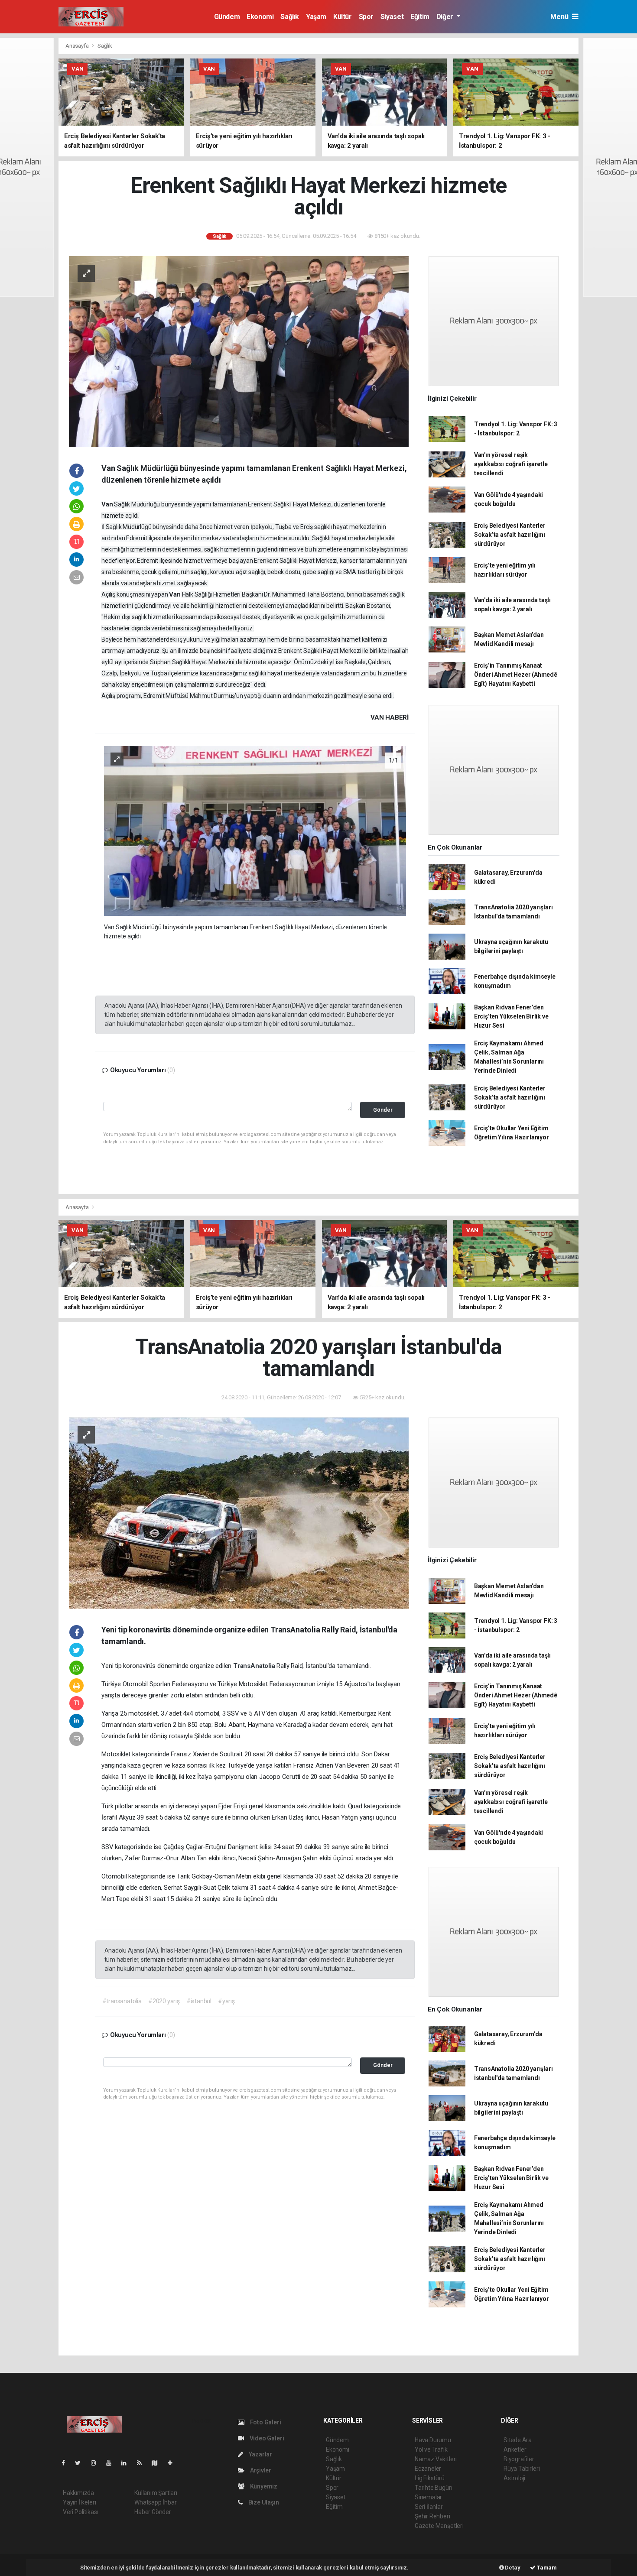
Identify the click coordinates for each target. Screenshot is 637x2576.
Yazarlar (260, 2454)
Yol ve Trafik (431, 2449)
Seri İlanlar (429, 2507)
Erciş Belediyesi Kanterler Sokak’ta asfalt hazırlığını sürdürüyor (510, 535)
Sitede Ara (518, 2440)
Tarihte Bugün (434, 2488)
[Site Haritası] (158, 2463)
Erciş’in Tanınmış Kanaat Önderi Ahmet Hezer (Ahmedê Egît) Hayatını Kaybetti (516, 675)
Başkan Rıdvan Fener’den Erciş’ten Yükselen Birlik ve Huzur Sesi (511, 1016)
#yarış (226, 2001)
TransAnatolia (255, 1666)
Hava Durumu (433, 2440)
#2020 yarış (164, 2001)
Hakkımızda (78, 2493)
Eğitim (420, 17)
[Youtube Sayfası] (112, 2463)
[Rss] (143, 2463)
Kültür (343, 17)
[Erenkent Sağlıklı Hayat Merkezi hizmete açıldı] (239, 351)
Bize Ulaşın (263, 2502)
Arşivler (260, 2470)
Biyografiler (519, 2459)
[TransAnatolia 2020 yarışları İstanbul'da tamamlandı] (239, 1512)
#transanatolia (122, 2001)
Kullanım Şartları (156, 2493)
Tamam (546, 2568)
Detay (512, 2568)
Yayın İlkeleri (79, 2502)
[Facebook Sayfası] (67, 2463)
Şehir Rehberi (432, 2516)
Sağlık (290, 17)
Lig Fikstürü (430, 2478)
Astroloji (514, 2478)
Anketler (515, 2449)
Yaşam (316, 17)
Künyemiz (263, 2486)
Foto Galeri (265, 2422)
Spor (366, 17)
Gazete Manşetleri (439, 2526)
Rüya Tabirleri (522, 2469)
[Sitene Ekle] (174, 2463)
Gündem (227, 17)
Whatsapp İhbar (155, 2502)
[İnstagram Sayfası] (97, 2463)
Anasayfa (78, 46)
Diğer (446, 17)
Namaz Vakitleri (436, 2459)
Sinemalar (428, 2497)
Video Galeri (266, 2438)
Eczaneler (428, 2469)
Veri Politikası (80, 2512)
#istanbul (199, 2001)
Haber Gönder (153, 2512)
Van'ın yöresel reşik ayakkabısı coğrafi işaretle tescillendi (511, 464)
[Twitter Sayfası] (81, 2463)
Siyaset (392, 17)
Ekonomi (260, 17)
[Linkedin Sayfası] (127, 2463)
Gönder (383, 1110)
